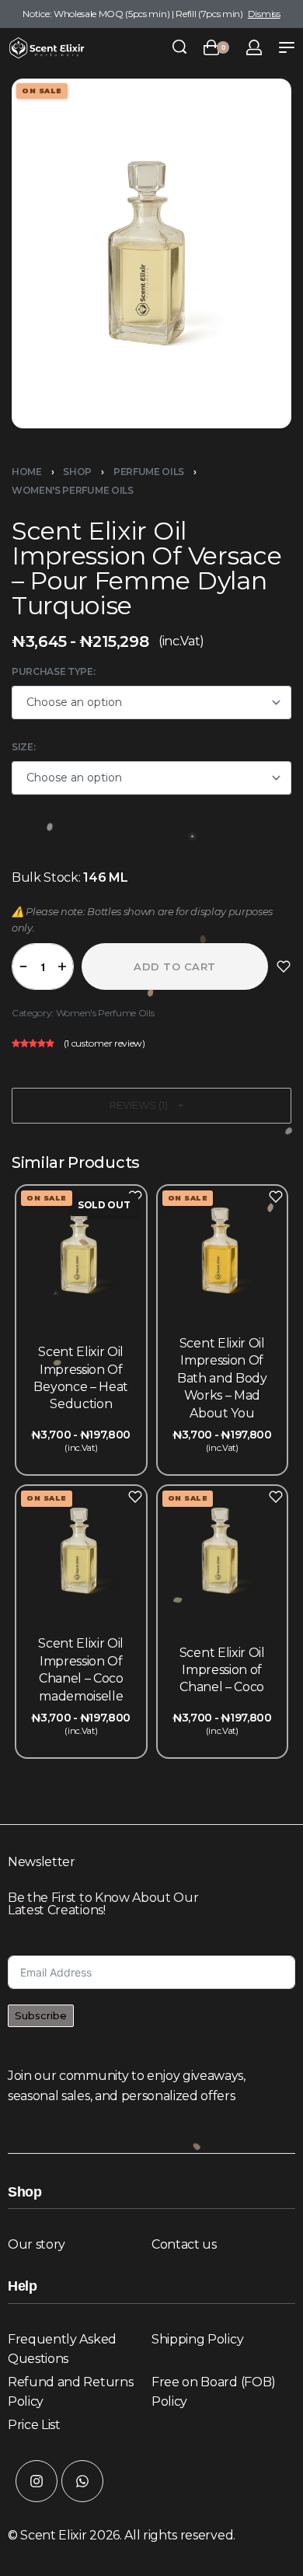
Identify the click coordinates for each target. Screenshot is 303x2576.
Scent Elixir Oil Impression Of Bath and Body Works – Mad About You (222, 1378)
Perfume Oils (149, 472)
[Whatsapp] (82, 2481)
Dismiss (264, 14)
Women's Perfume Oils (73, 490)
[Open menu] (287, 47)
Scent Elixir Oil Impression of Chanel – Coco (222, 1669)
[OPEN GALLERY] (151, 253)
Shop (77, 472)
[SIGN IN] (254, 47)
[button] (151, 1106)
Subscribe (41, 2015)
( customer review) (104, 1042)
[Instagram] (37, 2481)
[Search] (179, 47)
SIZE (23, 747)
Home (27, 472)
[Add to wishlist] (284, 966)
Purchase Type (52, 671)
